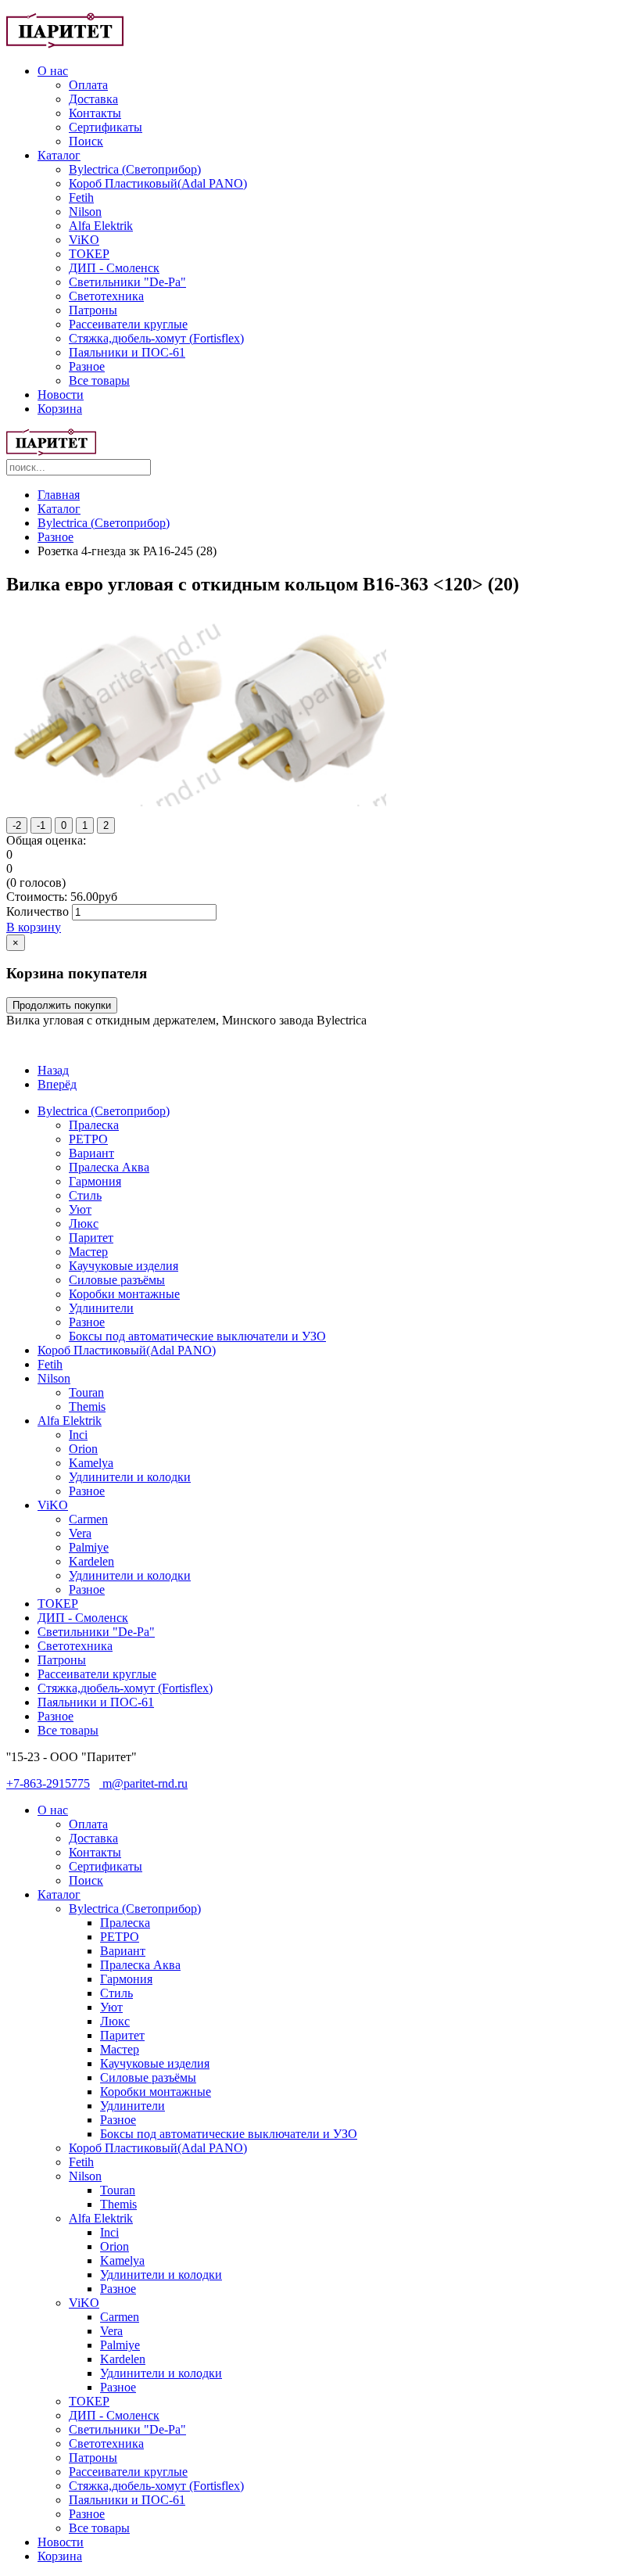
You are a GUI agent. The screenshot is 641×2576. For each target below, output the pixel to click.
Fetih (81, 197)
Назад (53, 1070)
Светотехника (106, 296)
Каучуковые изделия (124, 1266)
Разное (87, 366)
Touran (86, 1392)
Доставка (93, 99)
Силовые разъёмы (117, 1280)
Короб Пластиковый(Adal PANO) (158, 183)
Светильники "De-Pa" (127, 282)
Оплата (88, 85)
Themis (87, 1406)
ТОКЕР (89, 254)
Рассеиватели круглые (128, 324)
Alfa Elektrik (101, 226)
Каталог (59, 155)
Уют (80, 1209)
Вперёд (57, 1084)
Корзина (60, 409)
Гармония (95, 1181)
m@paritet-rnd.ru (143, 1783)
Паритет (91, 1238)
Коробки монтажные (124, 1294)
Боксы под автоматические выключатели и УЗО (197, 1336)
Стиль (85, 1195)
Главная (59, 495)
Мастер (88, 1252)
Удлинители (101, 1308)
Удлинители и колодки (130, 1477)
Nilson (85, 212)
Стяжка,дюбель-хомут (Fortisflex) (156, 338)
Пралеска (94, 1125)
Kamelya (91, 1463)
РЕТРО (88, 1139)
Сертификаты (106, 127)
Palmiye (89, 1547)
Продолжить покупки (62, 1005)
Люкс (84, 1223)
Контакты (95, 113)
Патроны (93, 310)
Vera (80, 1533)
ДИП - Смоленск (114, 268)
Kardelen (91, 1561)
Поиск (86, 141)
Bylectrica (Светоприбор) (135, 169)
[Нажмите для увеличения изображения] (200, 802)
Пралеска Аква (109, 1167)
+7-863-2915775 (48, 1783)
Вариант (91, 1153)
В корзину (34, 927)
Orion (83, 1449)
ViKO (84, 240)
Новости (61, 395)
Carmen (88, 1519)
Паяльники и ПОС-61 (127, 352)
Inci (78, 1435)
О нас (53, 71)
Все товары (99, 380)
